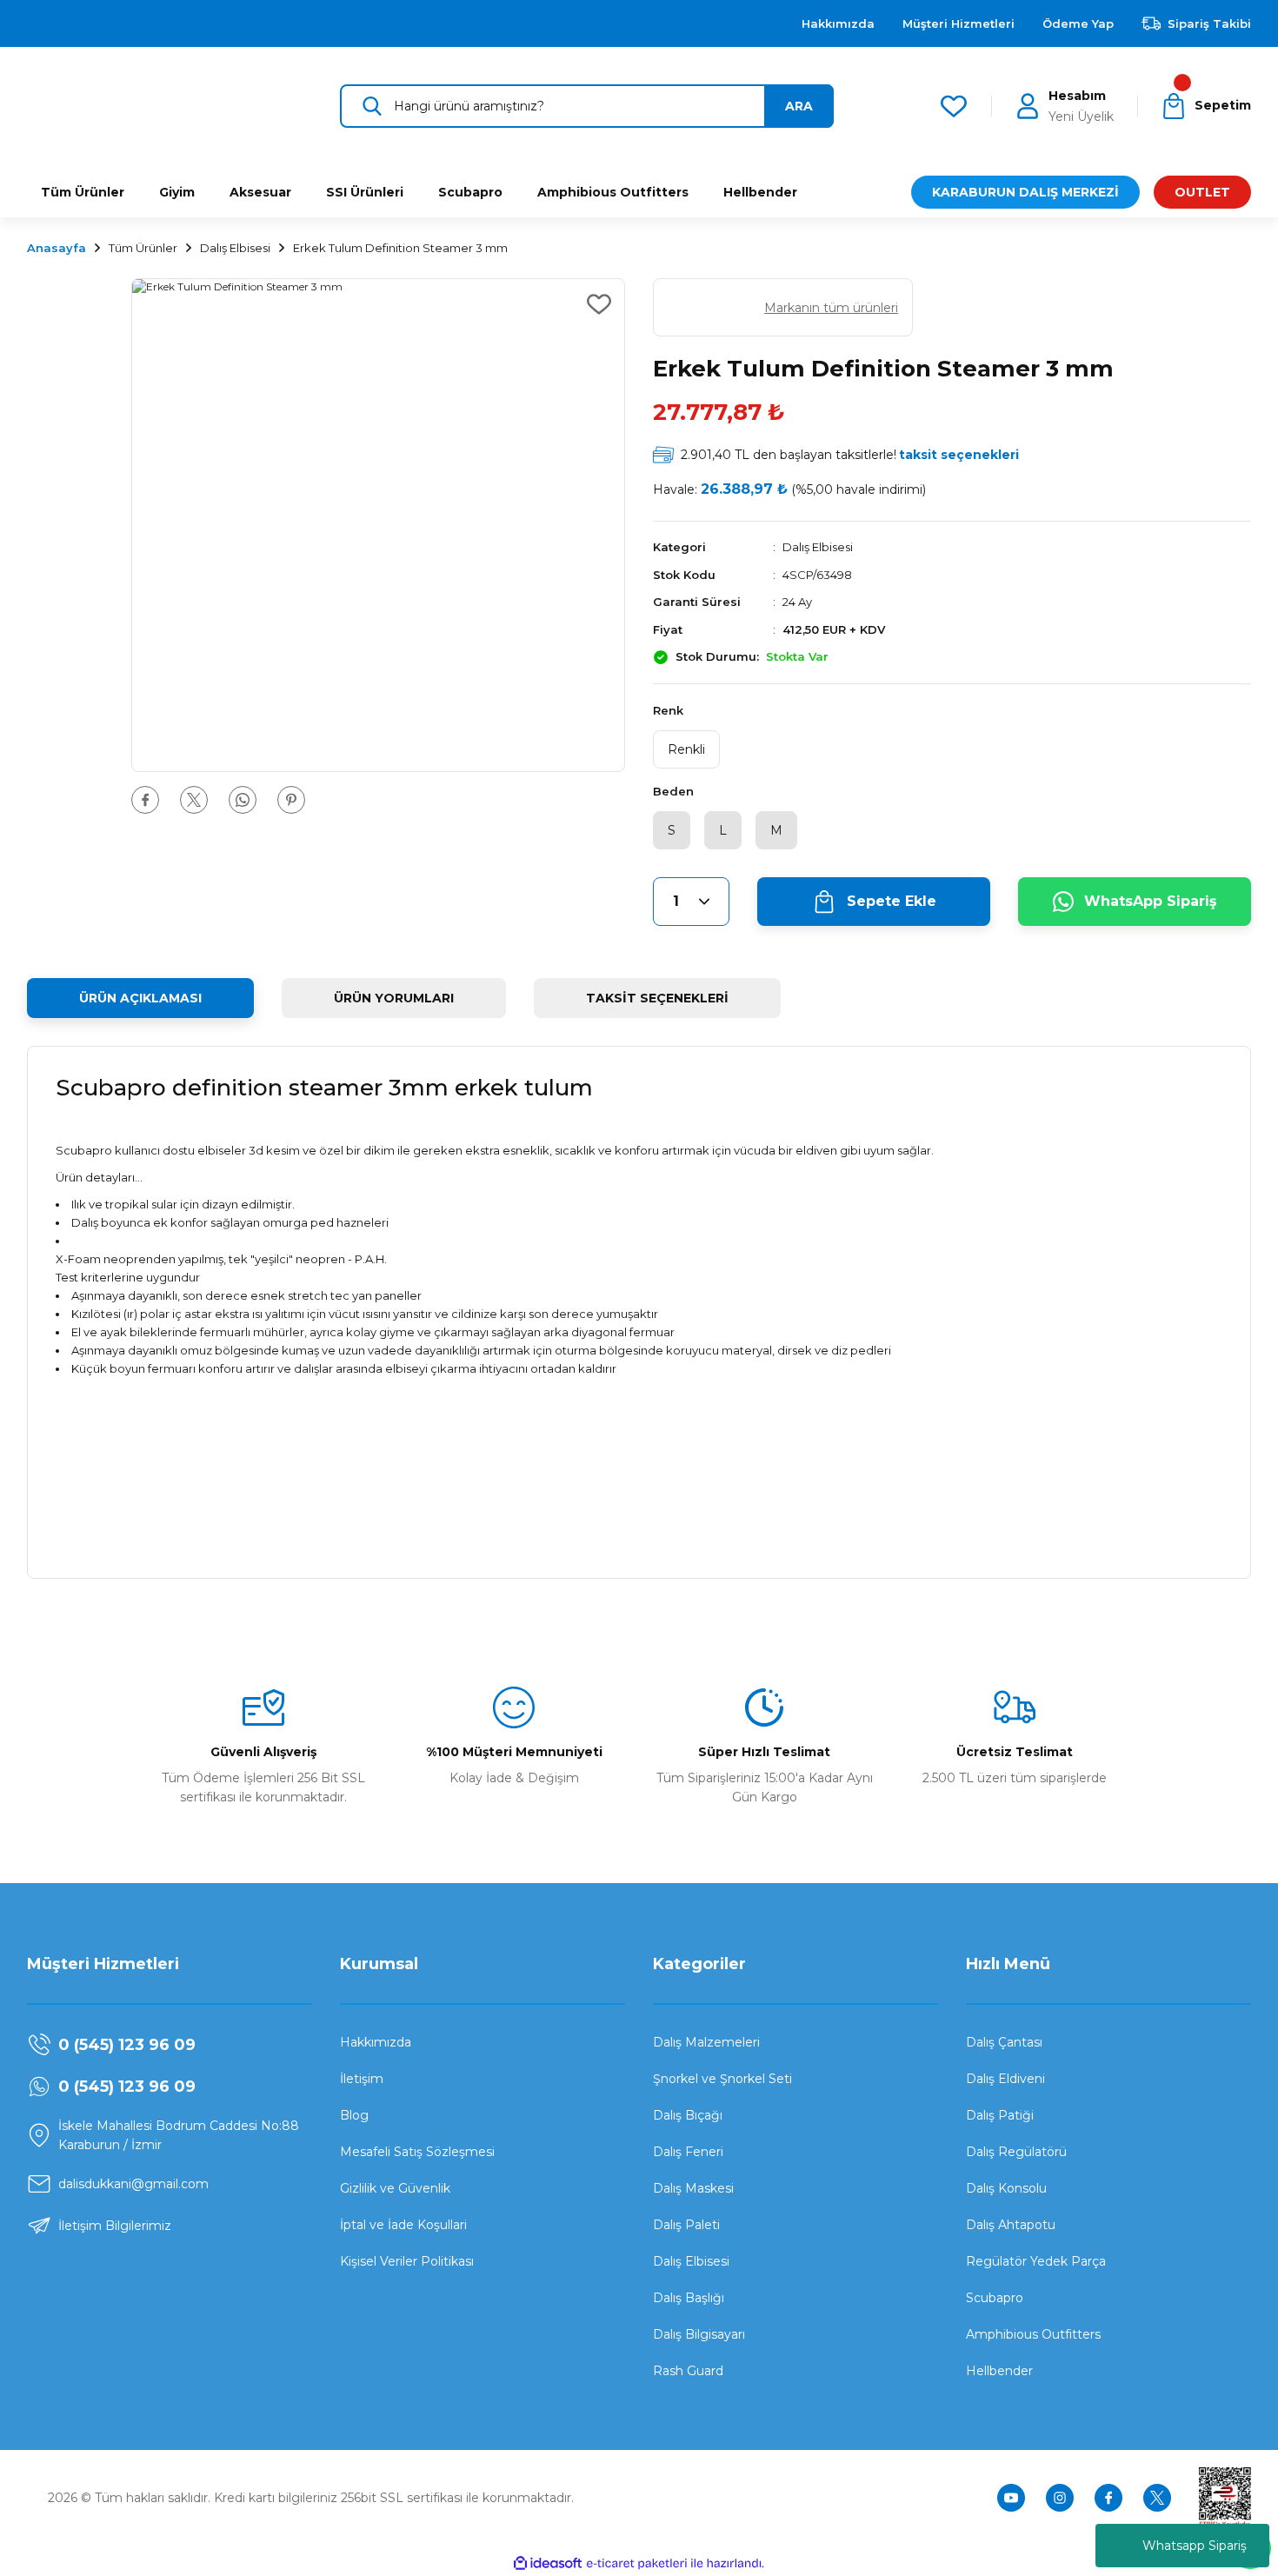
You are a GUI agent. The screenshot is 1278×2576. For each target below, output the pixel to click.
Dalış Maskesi (693, 2188)
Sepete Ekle (892, 901)
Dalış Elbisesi (818, 547)
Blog (354, 2115)
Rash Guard (688, 2371)
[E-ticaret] (637, 2564)
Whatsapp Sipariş (1195, 2546)
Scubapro (995, 2298)
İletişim (362, 2079)
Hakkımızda (376, 2042)
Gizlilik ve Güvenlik (395, 2188)
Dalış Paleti (686, 2225)
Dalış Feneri (688, 2152)
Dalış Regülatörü (1016, 2152)
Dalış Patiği (1000, 2115)
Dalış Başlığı (689, 2298)
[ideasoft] (548, 2563)
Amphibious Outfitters (1033, 2334)
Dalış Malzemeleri (706, 2042)
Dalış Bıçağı (688, 2115)
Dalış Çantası (1004, 2042)
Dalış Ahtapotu (1011, 2225)
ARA (799, 106)
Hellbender (999, 2371)
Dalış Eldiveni (1005, 2079)
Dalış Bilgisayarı (699, 2334)
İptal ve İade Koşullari (403, 2225)
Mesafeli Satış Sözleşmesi (417, 2152)
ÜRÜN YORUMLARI (394, 998)
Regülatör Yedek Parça (1036, 2261)
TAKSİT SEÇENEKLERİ (657, 998)
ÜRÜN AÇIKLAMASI (140, 998)
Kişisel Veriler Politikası (407, 2261)
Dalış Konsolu (1006, 2188)
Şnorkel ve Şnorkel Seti (722, 2079)
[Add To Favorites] (599, 304)
